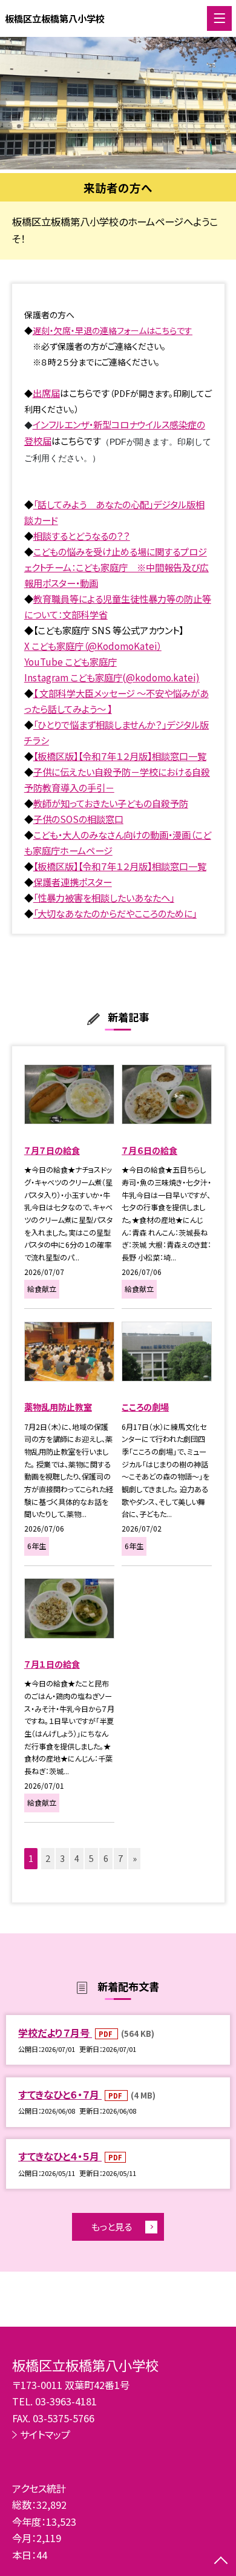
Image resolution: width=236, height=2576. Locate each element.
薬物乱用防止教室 (58, 1407)
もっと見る (112, 2226)
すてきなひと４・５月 (60, 2156)
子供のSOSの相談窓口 (78, 819)
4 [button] (77, 1858)
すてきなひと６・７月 (60, 2094)
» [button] (135, 1858)
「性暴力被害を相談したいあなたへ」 (104, 897)
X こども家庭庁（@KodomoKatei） (93, 646)
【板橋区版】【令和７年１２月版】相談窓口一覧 (120, 756)
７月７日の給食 (52, 1150)
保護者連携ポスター (73, 882)
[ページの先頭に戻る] (221, 2561)
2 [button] (48, 1858)
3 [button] (62, 1858)
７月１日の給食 (52, 1664)
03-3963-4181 (66, 2401)
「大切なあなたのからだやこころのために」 (115, 913)
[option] (118, 103)
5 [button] (91, 1858)
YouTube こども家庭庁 (70, 661)
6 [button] (106, 1858)
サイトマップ (45, 2434)
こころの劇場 (145, 1407)
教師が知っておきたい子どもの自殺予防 (111, 803)
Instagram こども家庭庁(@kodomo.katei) (112, 677)
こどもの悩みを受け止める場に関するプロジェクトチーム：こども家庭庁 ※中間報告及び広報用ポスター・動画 (116, 567)
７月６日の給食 (149, 1150)
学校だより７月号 (55, 2033)
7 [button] (120, 1858)
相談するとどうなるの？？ (82, 536)
